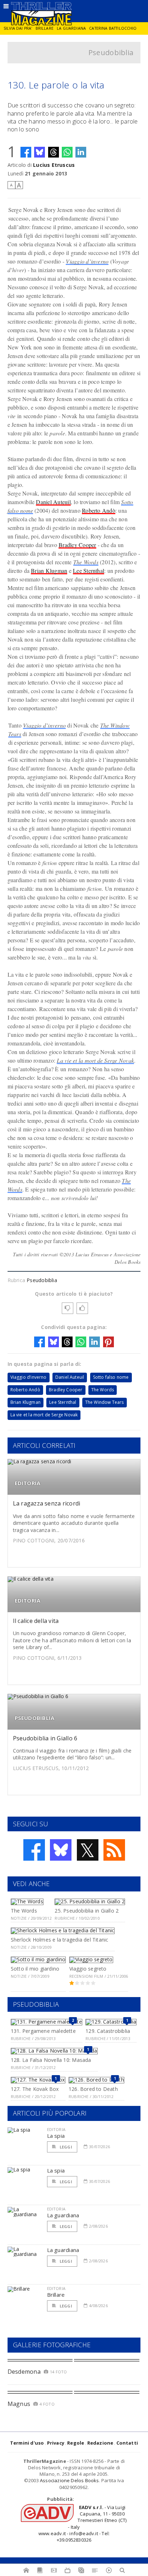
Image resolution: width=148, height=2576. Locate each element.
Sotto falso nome (111, 1377)
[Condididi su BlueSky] (40, 152)
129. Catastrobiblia (108, 2031)
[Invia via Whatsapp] (67, 152)
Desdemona (24, 2372)
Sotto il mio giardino (35, 1969)
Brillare (45, 28)
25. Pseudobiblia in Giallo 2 (87, 1911)
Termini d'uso (27, 2443)
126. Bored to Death (93, 2089)
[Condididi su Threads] (54, 152)
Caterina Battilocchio (113, 28)
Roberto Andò (99, 510)
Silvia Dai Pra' (18, 28)
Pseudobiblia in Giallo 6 (45, 1738)
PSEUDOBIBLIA (35, 1718)
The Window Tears (105, 1402)
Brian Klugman (49, 571)
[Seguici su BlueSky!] (61, 1850)
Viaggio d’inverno (87, 261)
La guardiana (71, 28)
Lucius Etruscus (54, 165)
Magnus (19, 2404)
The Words (86, 562)
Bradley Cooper (77, 545)
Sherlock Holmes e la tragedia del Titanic (60, 1940)
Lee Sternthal (89, 571)
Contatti (127, 2443)
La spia (56, 2136)
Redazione (100, 2443)
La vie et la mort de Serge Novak (95, 1060)
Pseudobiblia (111, 52)
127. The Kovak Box (35, 2089)
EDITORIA (28, 1483)
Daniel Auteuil (53, 502)
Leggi (65, 2147)
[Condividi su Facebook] (26, 152)
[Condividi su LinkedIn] (81, 152)
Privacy (56, 2443)
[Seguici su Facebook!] (34, 1850)
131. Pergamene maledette (43, 2031)
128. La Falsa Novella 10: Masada (51, 2060)
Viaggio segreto (88, 1969)
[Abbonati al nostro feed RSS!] (114, 1850)
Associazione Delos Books (70, 2480)
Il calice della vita (36, 1621)
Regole (76, 2443)
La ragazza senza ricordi (47, 1503)
